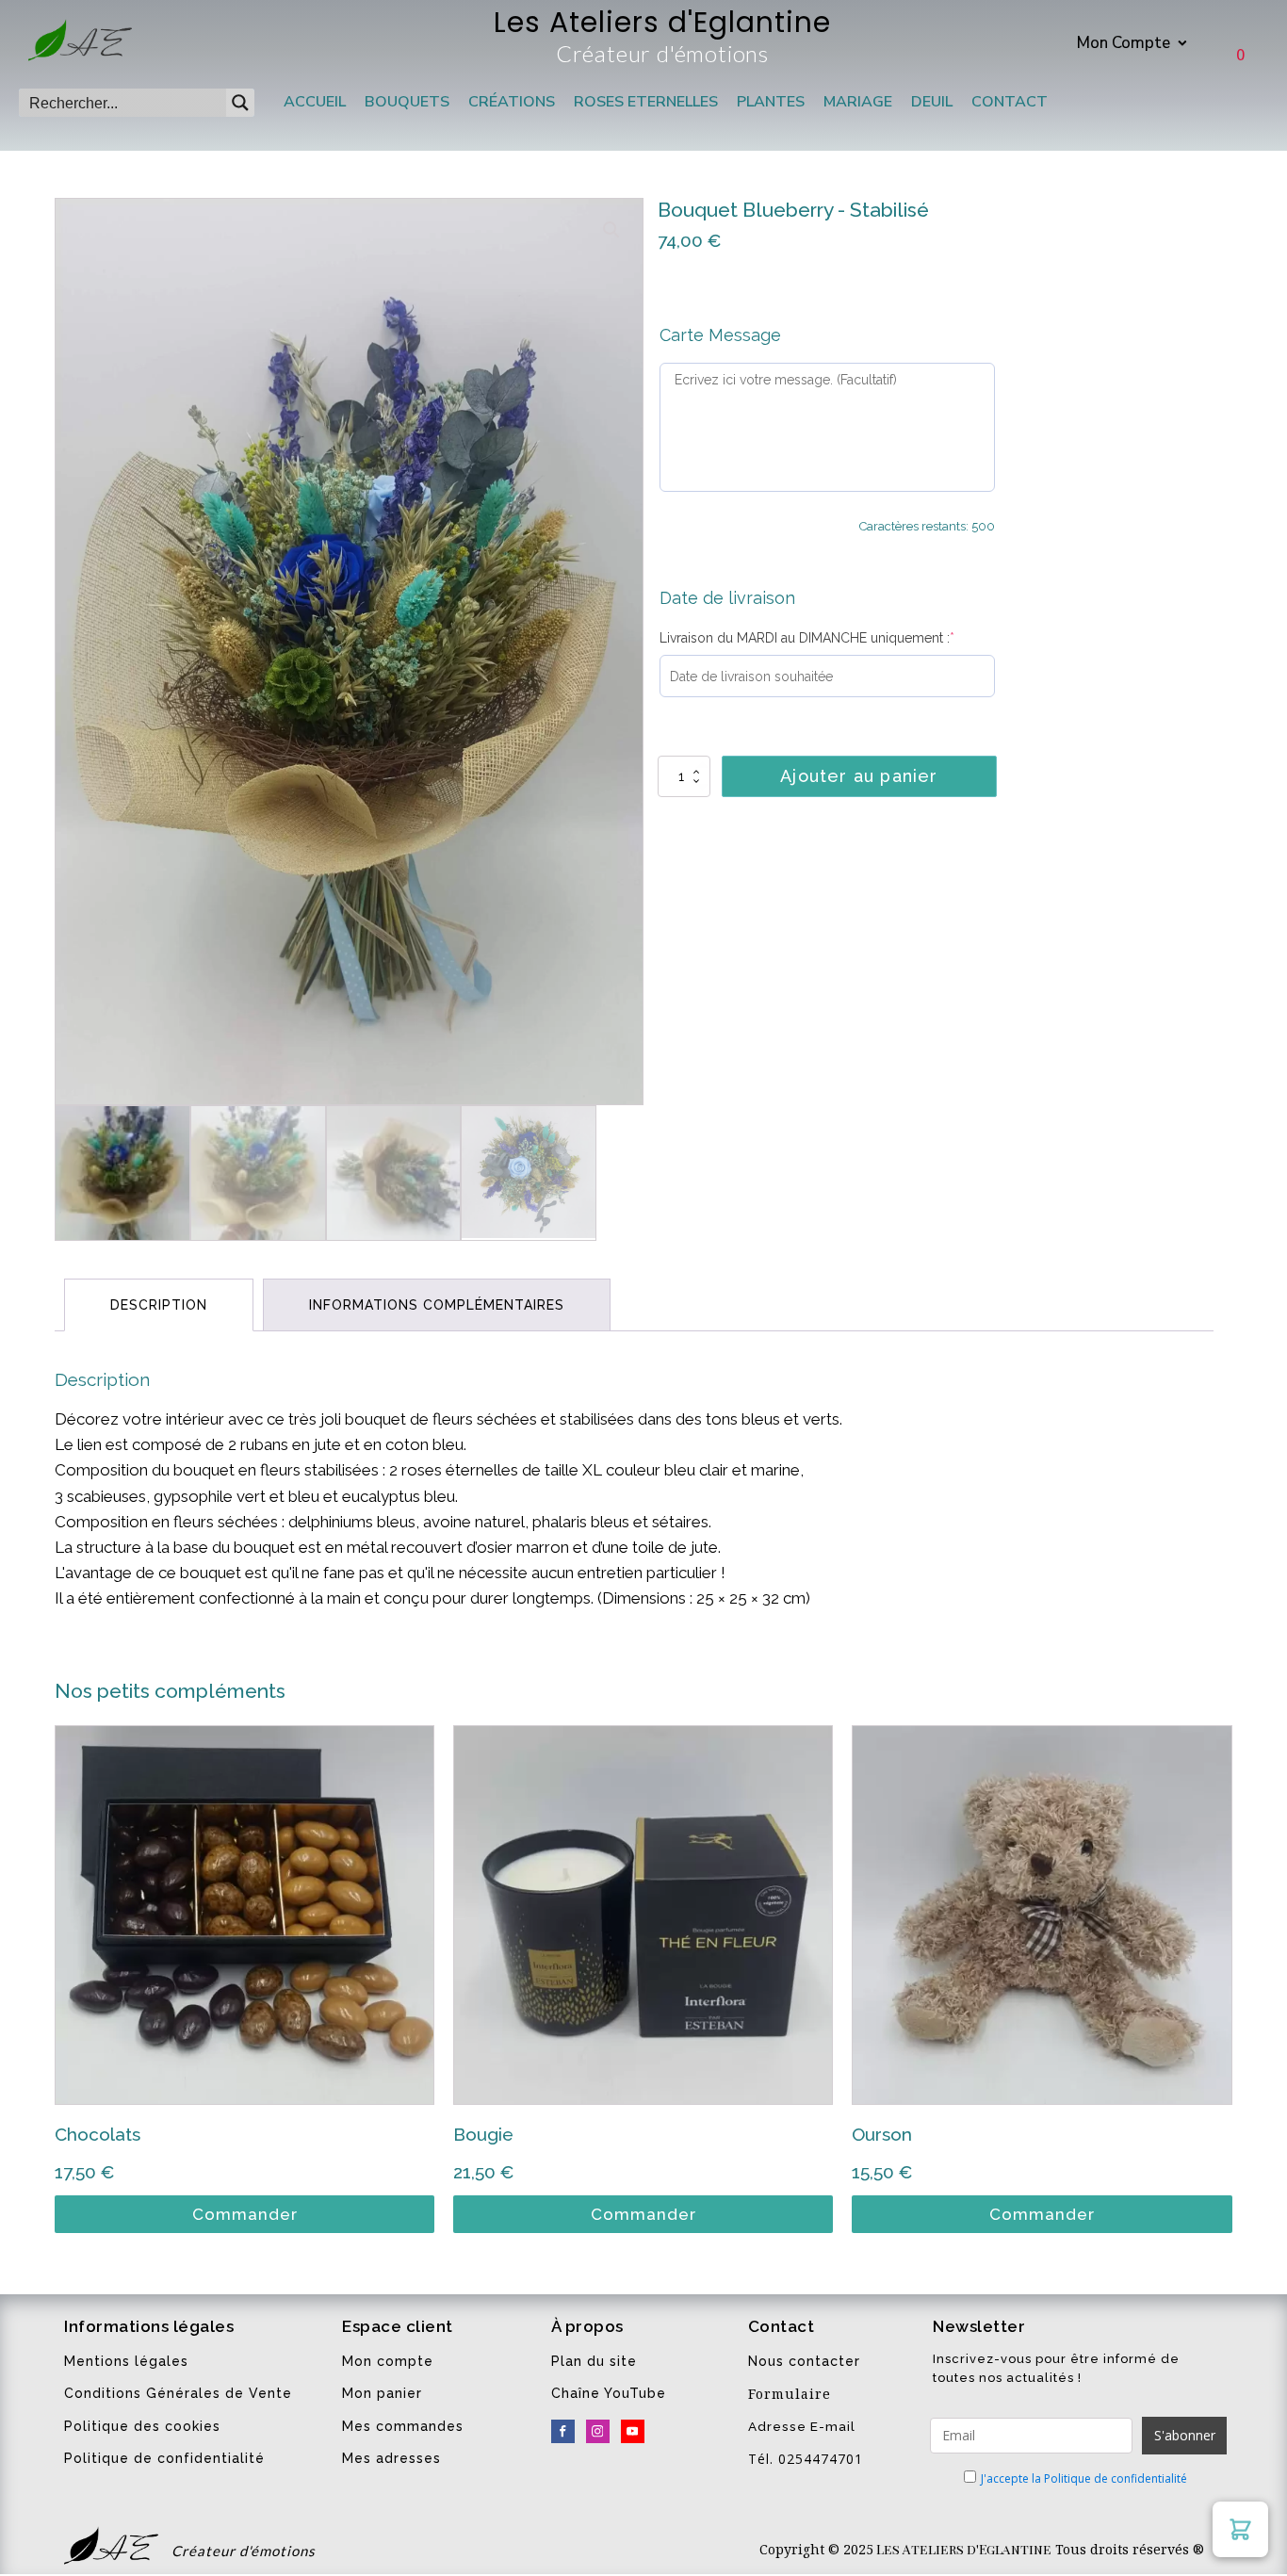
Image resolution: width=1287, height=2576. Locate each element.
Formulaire (790, 2394)
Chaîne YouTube (609, 2393)
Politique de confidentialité (164, 2458)
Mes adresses (391, 2458)
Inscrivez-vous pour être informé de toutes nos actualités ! (1056, 2368)
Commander (245, 2214)
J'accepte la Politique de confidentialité (1084, 2478)
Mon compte (388, 2361)
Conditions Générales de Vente (178, 2393)
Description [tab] (159, 1305)
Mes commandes (403, 2426)
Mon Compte (1124, 43)
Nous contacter (804, 2361)
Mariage (858, 102)
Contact (1010, 102)
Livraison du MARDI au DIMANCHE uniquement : (807, 638)
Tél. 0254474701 (806, 2459)
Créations (512, 102)
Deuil (932, 102)
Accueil (315, 102)
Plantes (771, 102)
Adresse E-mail (802, 2426)
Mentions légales (126, 2361)
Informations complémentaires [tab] (437, 1305)
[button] (611, 230)
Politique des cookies (142, 2426)
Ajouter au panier (859, 776)
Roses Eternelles (646, 102)
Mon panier (382, 2393)
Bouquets (407, 102)
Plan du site (594, 2361)
